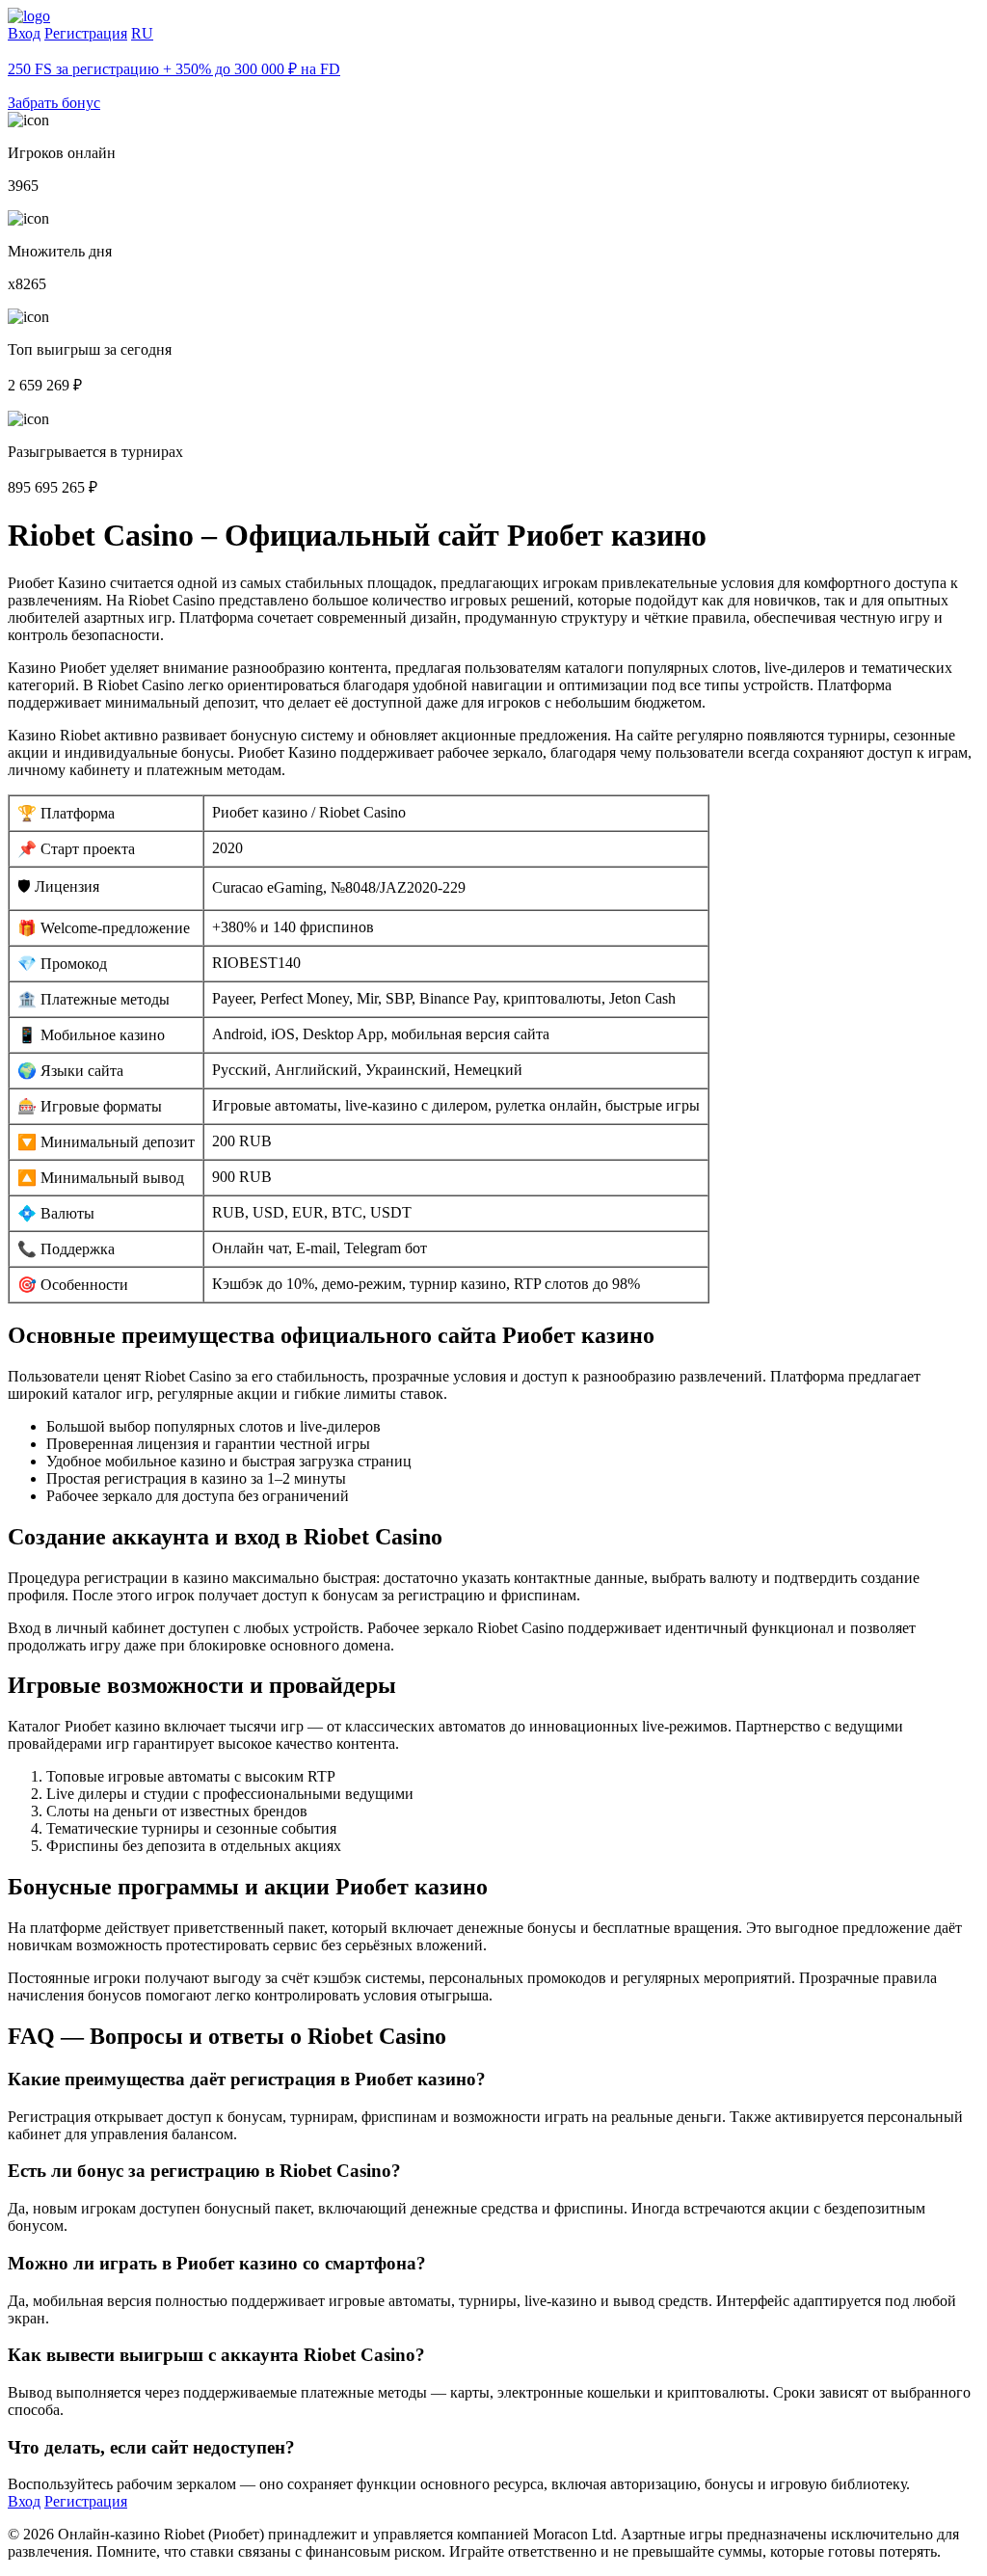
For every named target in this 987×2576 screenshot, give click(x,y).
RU (142, 33)
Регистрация (86, 33)
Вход (24, 33)
